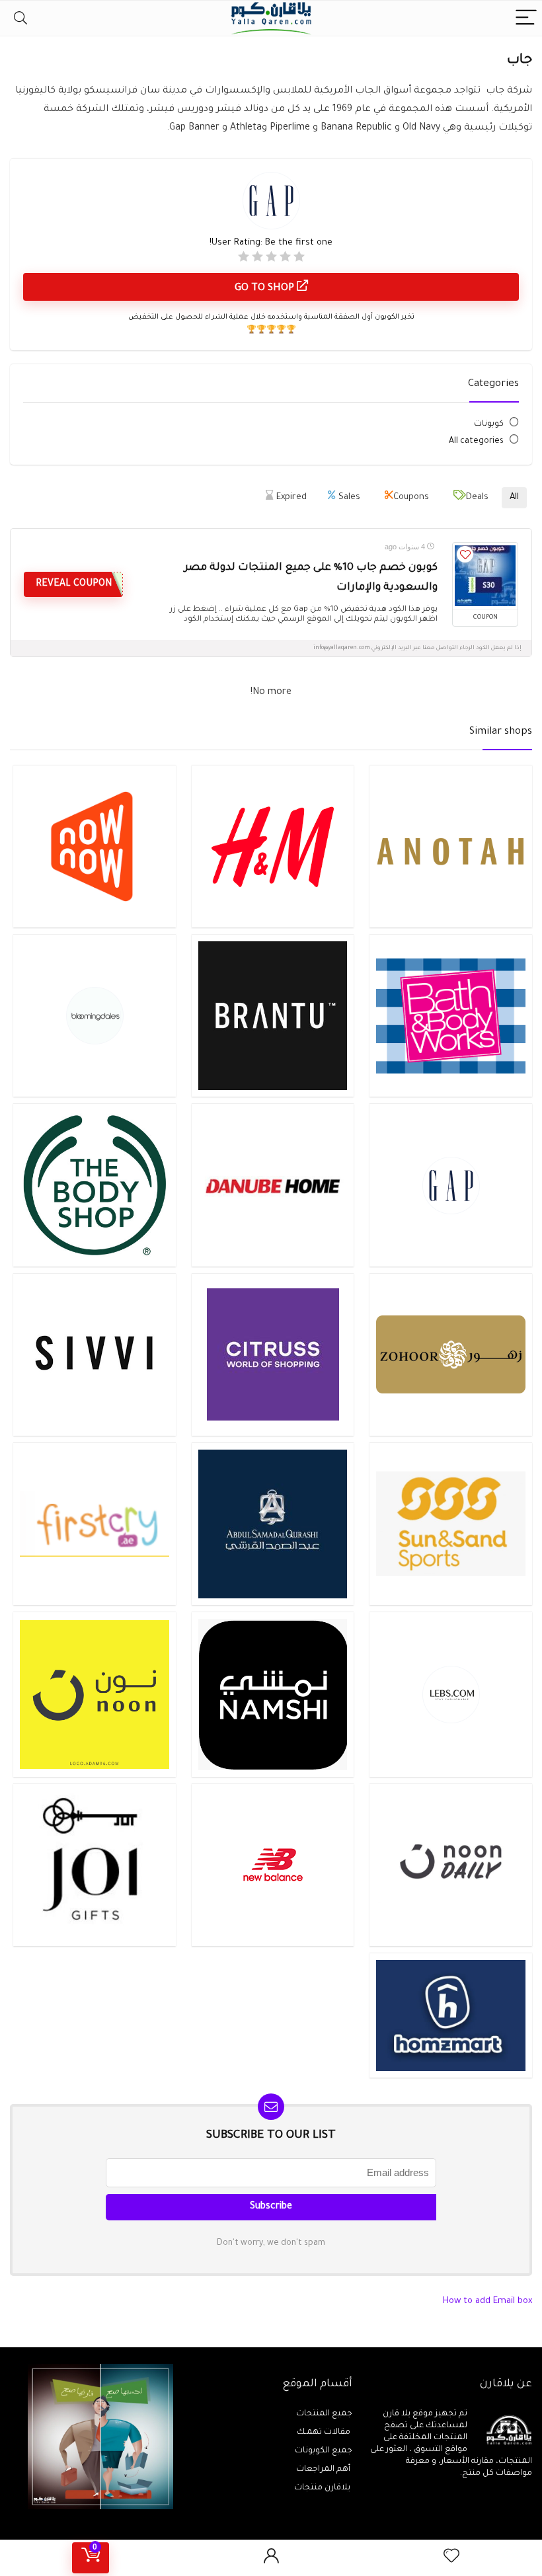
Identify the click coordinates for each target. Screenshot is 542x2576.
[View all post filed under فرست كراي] (94, 1524)
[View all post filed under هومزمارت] (450, 2015)
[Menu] (526, 18)
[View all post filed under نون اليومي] (450, 1864)
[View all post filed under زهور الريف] (450, 1354)
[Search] (20, 18)
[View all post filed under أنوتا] (450, 846)
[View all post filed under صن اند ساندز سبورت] (450, 1524)
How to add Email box (487, 2301)
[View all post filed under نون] (94, 1694)
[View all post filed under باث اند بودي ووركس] (450, 1015)
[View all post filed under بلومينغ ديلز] (94, 1015)
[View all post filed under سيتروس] (273, 1354)
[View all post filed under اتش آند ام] (273, 846)
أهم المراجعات (324, 2470)
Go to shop (266, 289)
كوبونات (489, 424)
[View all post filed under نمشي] (273, 1694)
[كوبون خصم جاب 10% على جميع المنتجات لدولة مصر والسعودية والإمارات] (485, 576)
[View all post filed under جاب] (450, 1185)
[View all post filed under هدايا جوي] (94, 1864)
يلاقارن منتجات (323, 2488)
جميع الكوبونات (324, 2451)
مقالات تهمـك (325, 2433)
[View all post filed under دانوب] (273, 1185)
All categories (476, 442)
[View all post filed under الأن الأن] (94, 846)
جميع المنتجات (324, 2414)
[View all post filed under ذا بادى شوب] (94, 1185)
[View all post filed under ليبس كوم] (450, 1694)
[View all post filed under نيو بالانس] (273, 1864)
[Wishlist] (451, 2558)
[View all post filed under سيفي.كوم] (94, 1354)
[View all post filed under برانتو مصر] (273, 1015)
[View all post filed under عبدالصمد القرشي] (273, 1524)
